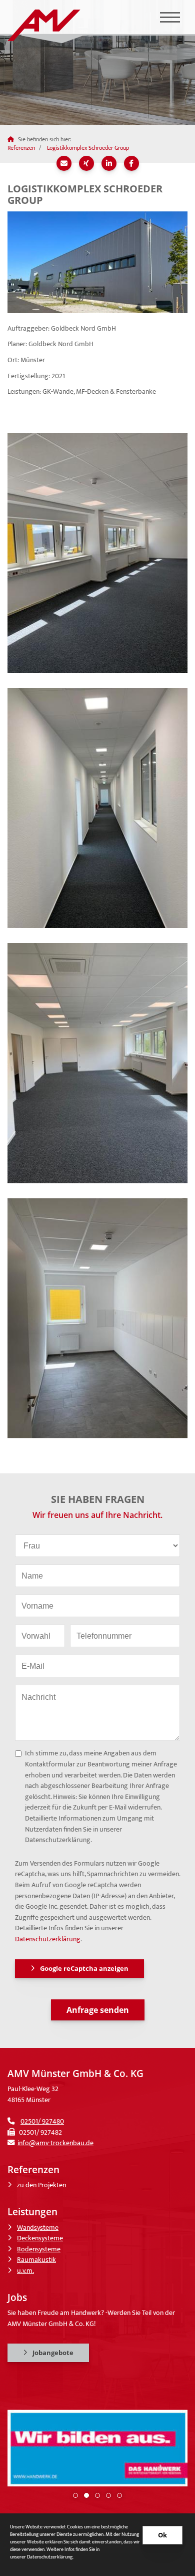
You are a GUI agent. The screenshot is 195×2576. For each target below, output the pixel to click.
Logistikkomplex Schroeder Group (88, 148)
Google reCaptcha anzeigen (84, 1968)
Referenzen (21, 148)
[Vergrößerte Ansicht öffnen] (97, 262)
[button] (75, 2495)
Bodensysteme (39, 2249)
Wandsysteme (38, 2228)
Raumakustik (36, 2260)
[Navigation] (170, 17)
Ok (162, 2535)
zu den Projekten (41, 2185)
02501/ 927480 (42, 2122)
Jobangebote (53, 2353)
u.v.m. (25, 2271)
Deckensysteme (40, 2238)
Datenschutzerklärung (48, 1939)
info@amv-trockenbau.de (55, 2143)
